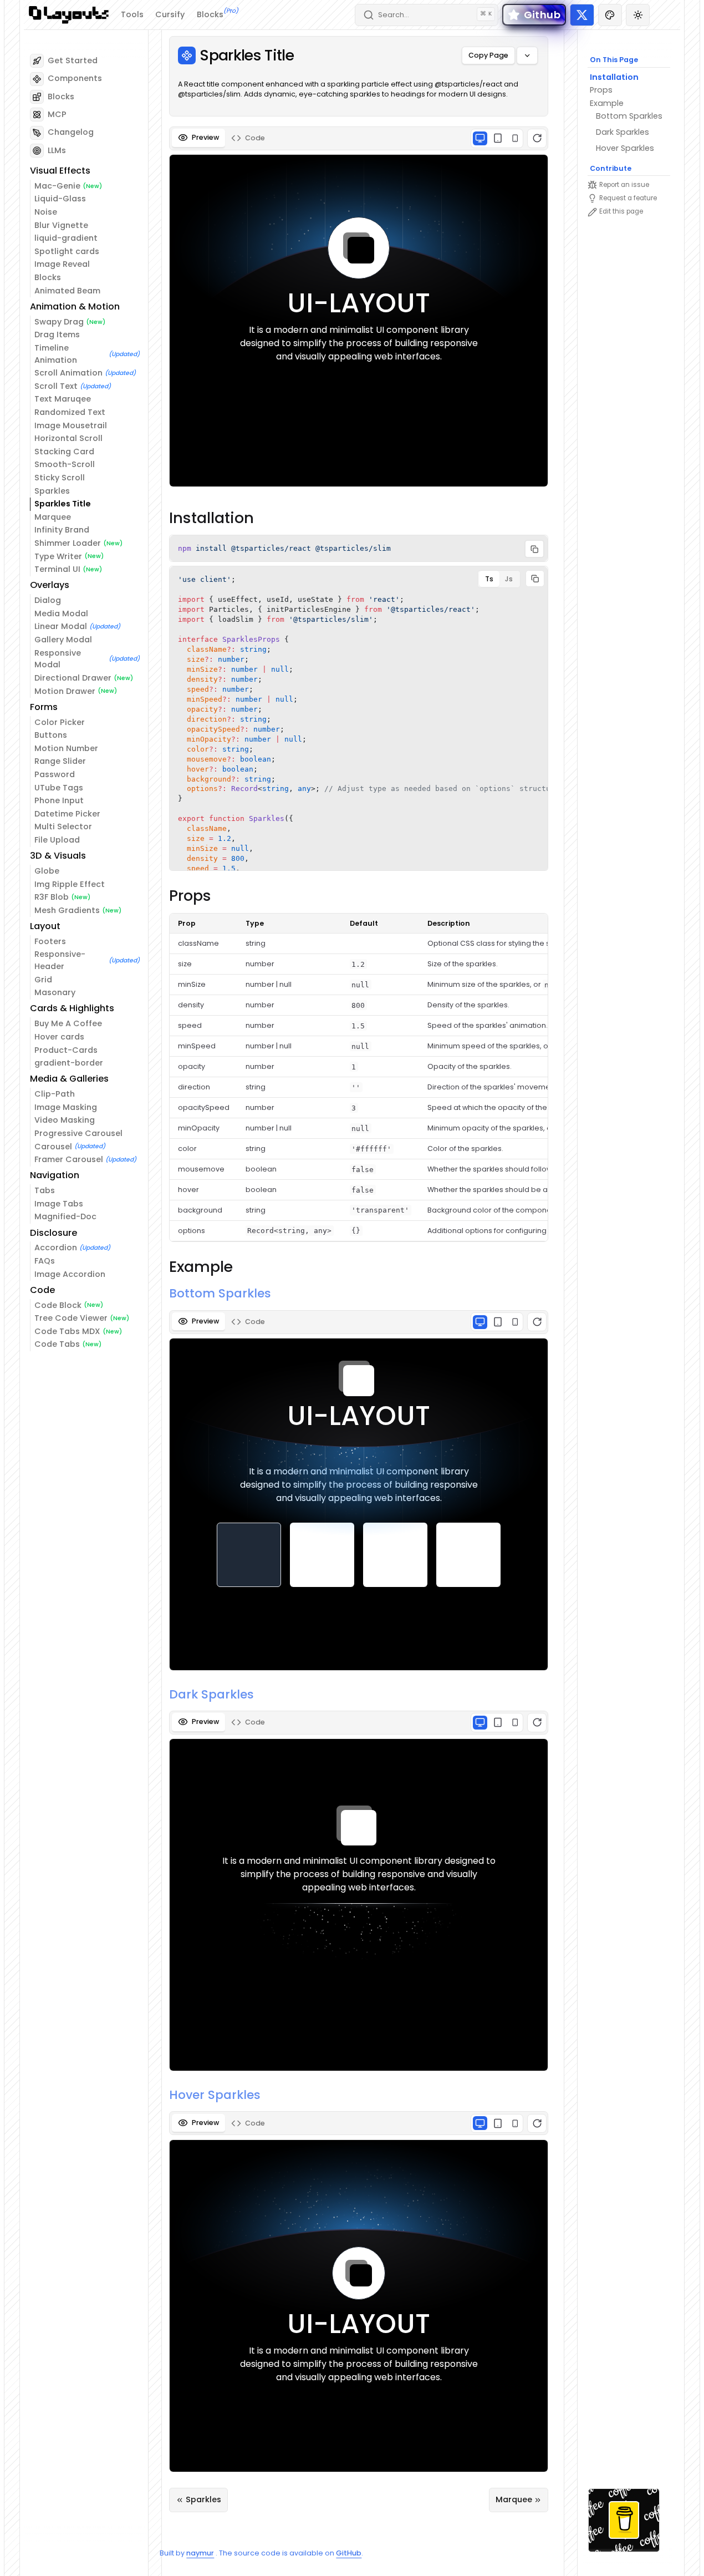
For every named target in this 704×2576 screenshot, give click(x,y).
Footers (50, 941)
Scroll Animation (68, 373)
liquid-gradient (66, 238)
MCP (57, 114)
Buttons (51, 735)
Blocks (218, 14)
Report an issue (624, 185)
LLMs (57, 150)
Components (75, 78)
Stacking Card (64, 452)
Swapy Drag (59, 322)
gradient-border (69, 1063)
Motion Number (66, 748)
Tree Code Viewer (71, 1318)
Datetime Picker (67, 814)
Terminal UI (57, 569)
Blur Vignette (61, 225)
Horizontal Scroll (68, 438)
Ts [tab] (489, 579)
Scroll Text (56, 386)
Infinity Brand (62, 530)
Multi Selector (63, 826)
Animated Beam (67, 291)
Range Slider (60, 761)
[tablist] (359, 138)
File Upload (57, 840)
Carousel (53, 1147)
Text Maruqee (63, 399)
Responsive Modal (58, 659)
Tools (132, 14)
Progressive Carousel (78, 1133)
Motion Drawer (65, 691)
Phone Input (59, 800)
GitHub (349, 2553)
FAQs (45, 1261)
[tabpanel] (359, 309)
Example (607, 103)
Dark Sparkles (623, 132)
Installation (614, 77)
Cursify (170, 14)
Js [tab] (509, 579)
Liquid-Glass (60, 199)
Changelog (71, 132)
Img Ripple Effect (70, 884)
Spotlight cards (67, 251)
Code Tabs (57, 1344)
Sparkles (52, 491)
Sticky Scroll (60, 478)
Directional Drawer (73, 678)
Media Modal (61, 613)
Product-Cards (66, 1050)
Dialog (48, 600)
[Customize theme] (610, 15)
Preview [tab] (205, 137)
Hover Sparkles (625, 148)
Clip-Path (55, 1094)
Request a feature (628, 198)
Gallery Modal (63, 640)
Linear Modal (61, 626)
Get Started (73, 60)
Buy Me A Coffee (68, 1023)
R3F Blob (52, 897)
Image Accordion (70, 1274)
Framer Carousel (69, 1159)
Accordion (56, 1248)
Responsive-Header (60, 960)
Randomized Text (70, 412)
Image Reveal (62, 264)
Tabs (45, 1190)
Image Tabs (59, 1204)
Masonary (55, 992)
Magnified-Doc (65, 1216)
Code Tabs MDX (67, 1331)
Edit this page (621, 211)
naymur (200, 2553)
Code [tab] (255, 138)
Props (601, 90)
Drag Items (57, 334)
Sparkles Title (63, 504)
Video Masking (65, 1120)
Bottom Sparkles (629, 116)
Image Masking (66, 1107)
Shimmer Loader (68, 543)
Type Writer (58, 556)
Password (55, 774)
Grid (43, 980)
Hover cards (59, 1037)
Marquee (53, 517)
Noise (46, 212)
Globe (47, 871)
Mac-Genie (57, 186)
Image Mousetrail (71, 425)
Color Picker (60, 722)
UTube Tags (59, 788)
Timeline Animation (56, 354)
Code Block (58, 1305)
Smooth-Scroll (65, 464)
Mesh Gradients (67, 910)
